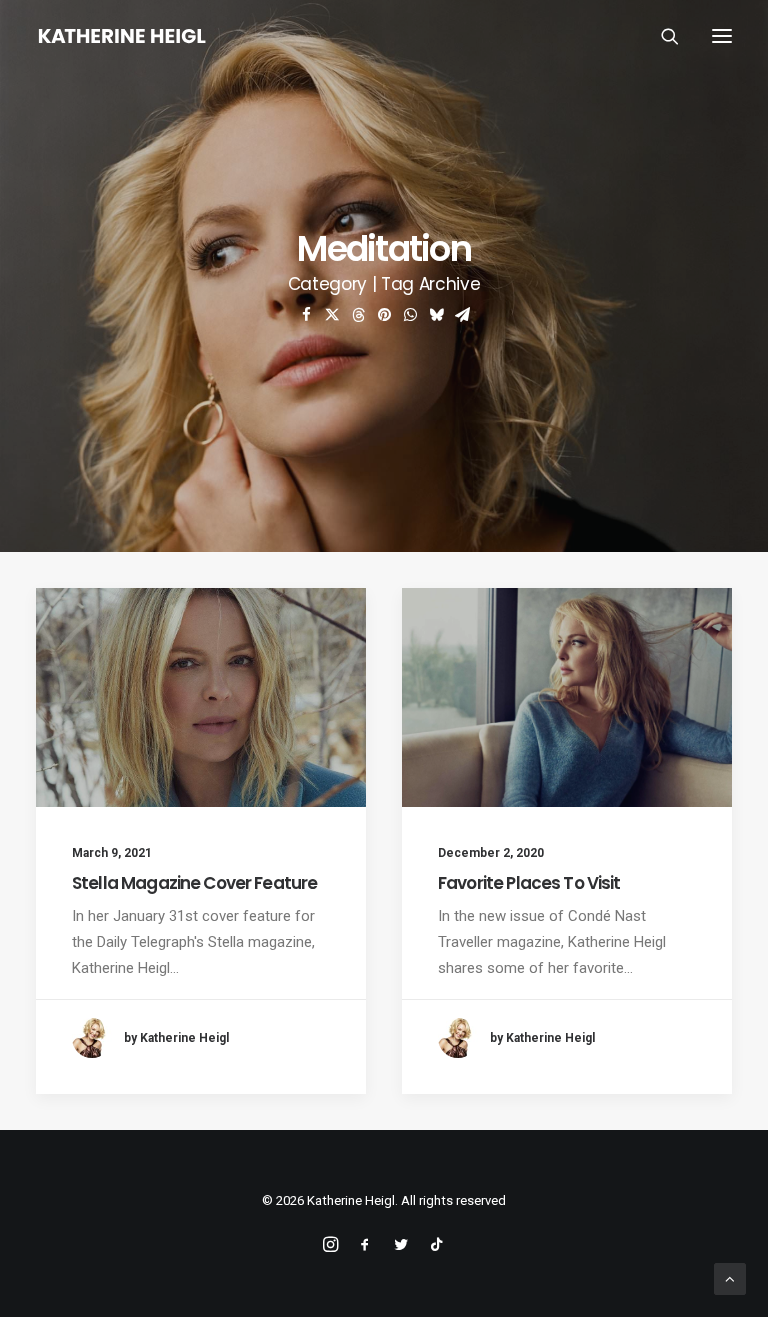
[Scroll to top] (730, 1278)
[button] (722, 36)
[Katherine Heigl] (122, 36)
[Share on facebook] (306, 315)
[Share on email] (462, 315)
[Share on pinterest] (384, 315)
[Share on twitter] (332, 315)
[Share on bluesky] (436, 315)
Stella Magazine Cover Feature (194, 883)
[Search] (661, 36)
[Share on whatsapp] (410, 315)
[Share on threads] (358, 315)
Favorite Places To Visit (529, 883)
